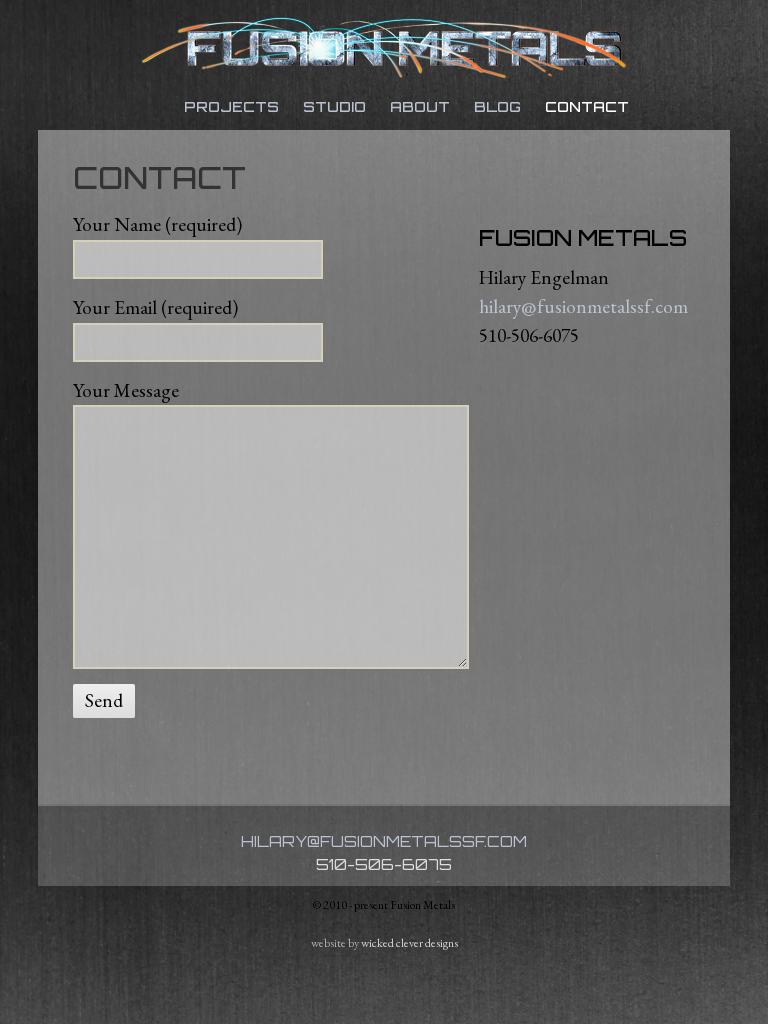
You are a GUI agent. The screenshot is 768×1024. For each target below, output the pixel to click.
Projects (231, 106)
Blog (497, 106)
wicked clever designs (409, 943)
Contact (587, 106)
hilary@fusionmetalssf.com (583, 306)
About (420, 106)
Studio (334, 106)
